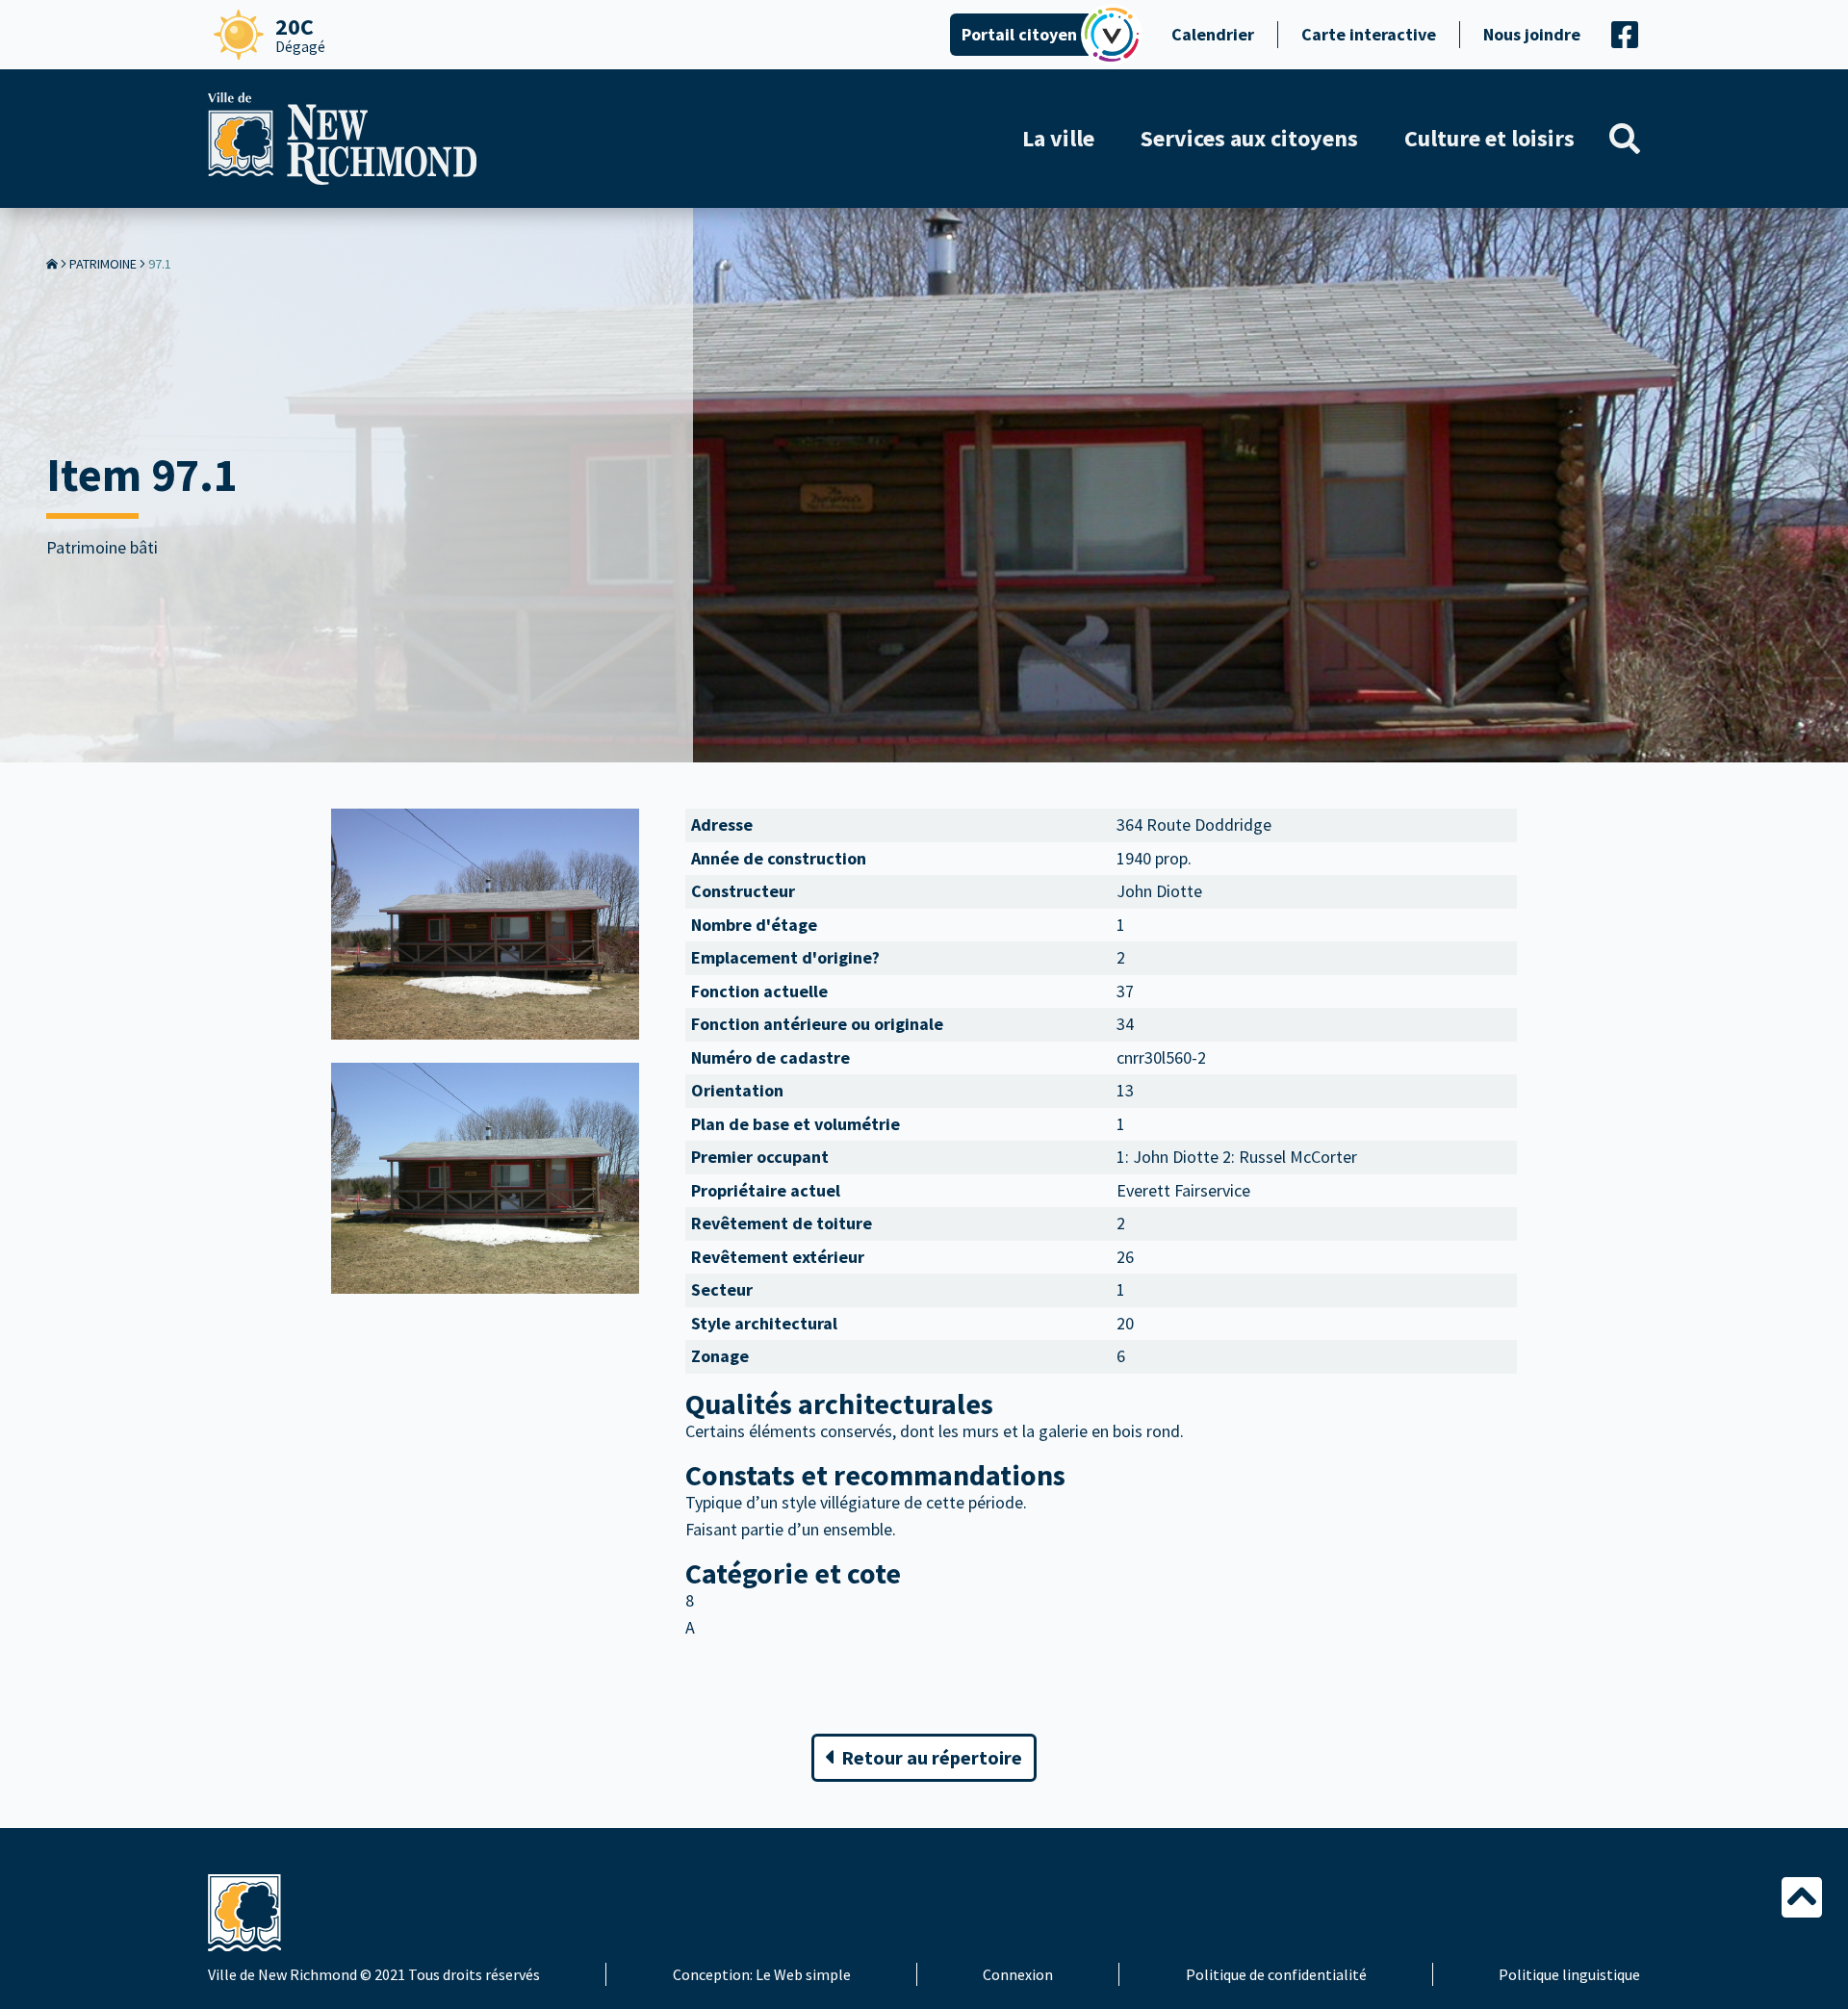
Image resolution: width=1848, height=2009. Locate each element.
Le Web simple (803, 1974)
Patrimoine (103, 264)
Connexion (1018, 1974)
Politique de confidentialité (1276, 1974)
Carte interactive (1369, 34)
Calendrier (1213, 34)
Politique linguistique (1569, 1974)
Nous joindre (1532, 34)
